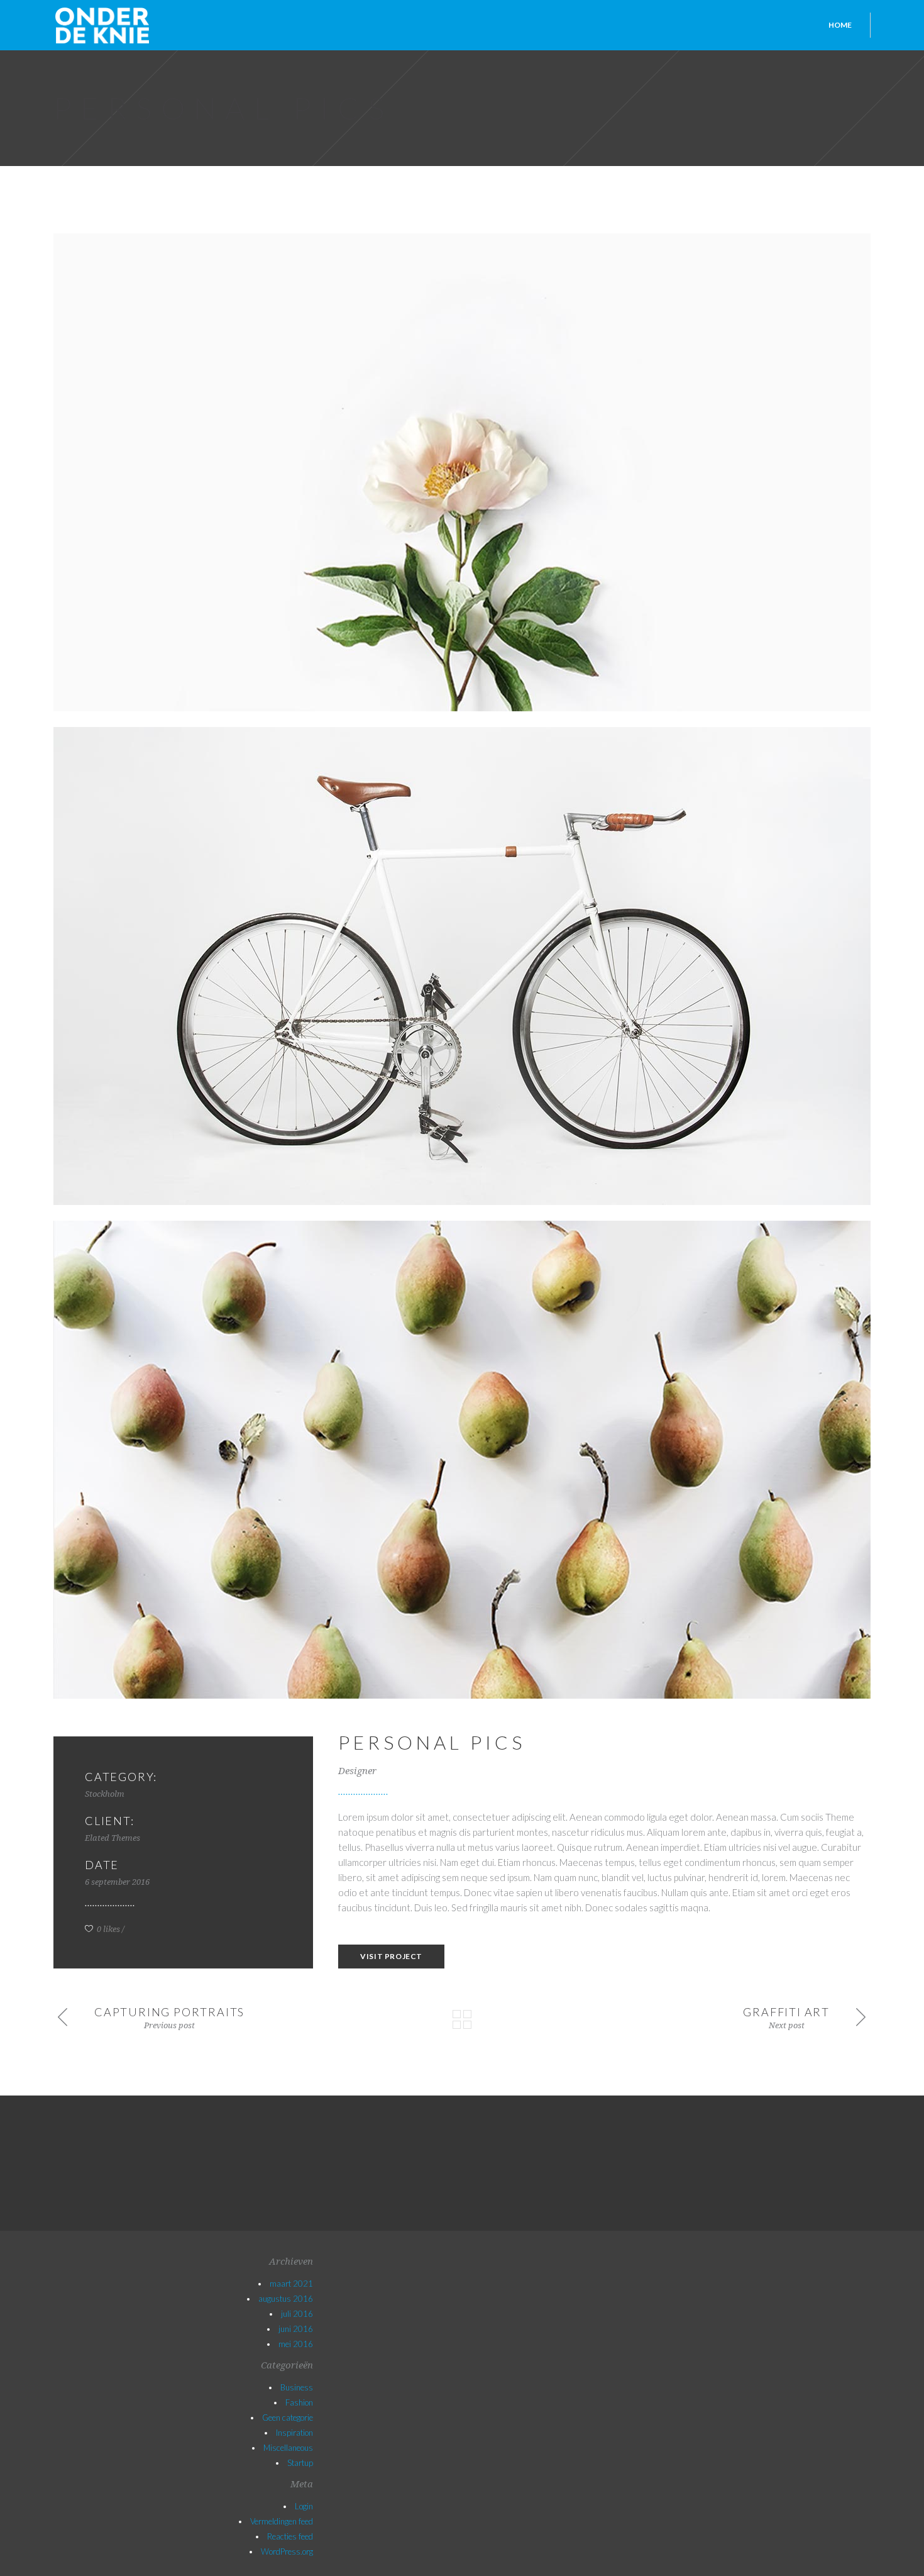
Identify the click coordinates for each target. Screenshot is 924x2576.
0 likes (107, 1929)
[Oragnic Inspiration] (462, 1460)
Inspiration (294, 2433)
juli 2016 (297, 2314)
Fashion (299, 2402)
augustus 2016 (286, 2299)
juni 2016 (296, 2329)
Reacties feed (290, 2536)
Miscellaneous (288, 2448)
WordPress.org (287, 2551)
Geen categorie (288, 2418)
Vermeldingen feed (282, 2521)
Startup (300, 2463)
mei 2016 (296, 2344)
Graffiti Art (786, 2012)
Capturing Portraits (169, 2012)
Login (304, 2506)
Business (297, 2387)
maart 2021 (291, 2284)
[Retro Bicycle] (462, 966)
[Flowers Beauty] (462, 472)
